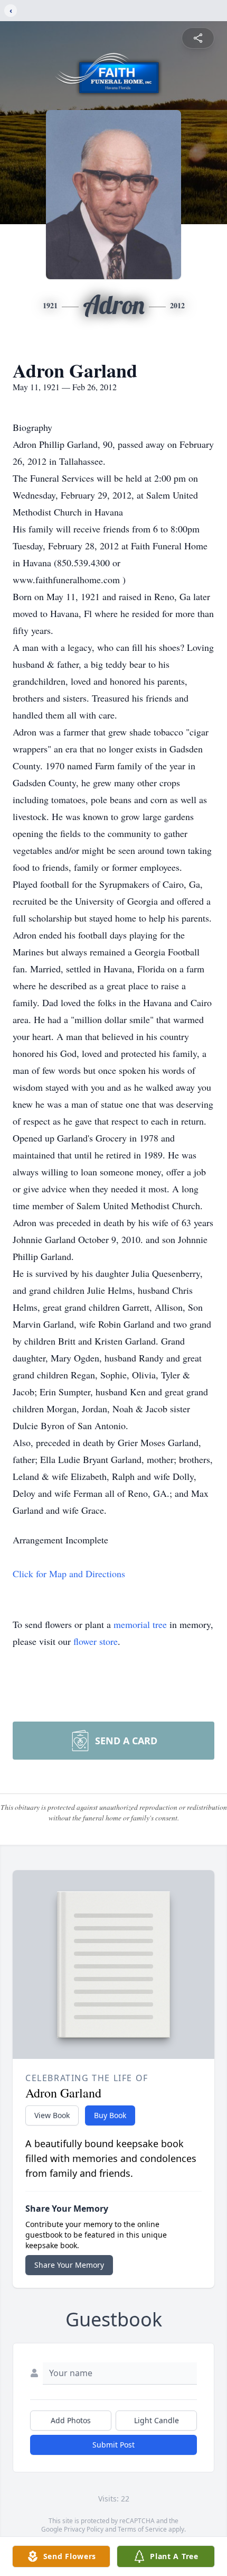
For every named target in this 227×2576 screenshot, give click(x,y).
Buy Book (110, 2115)
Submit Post (113, 2445)
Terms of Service (142, 2529)
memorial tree (140, 1624)
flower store (96, 1641)
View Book (52, 2115)
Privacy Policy (84, 2529)
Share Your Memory (69, 2265)
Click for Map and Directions (69, 1574)
